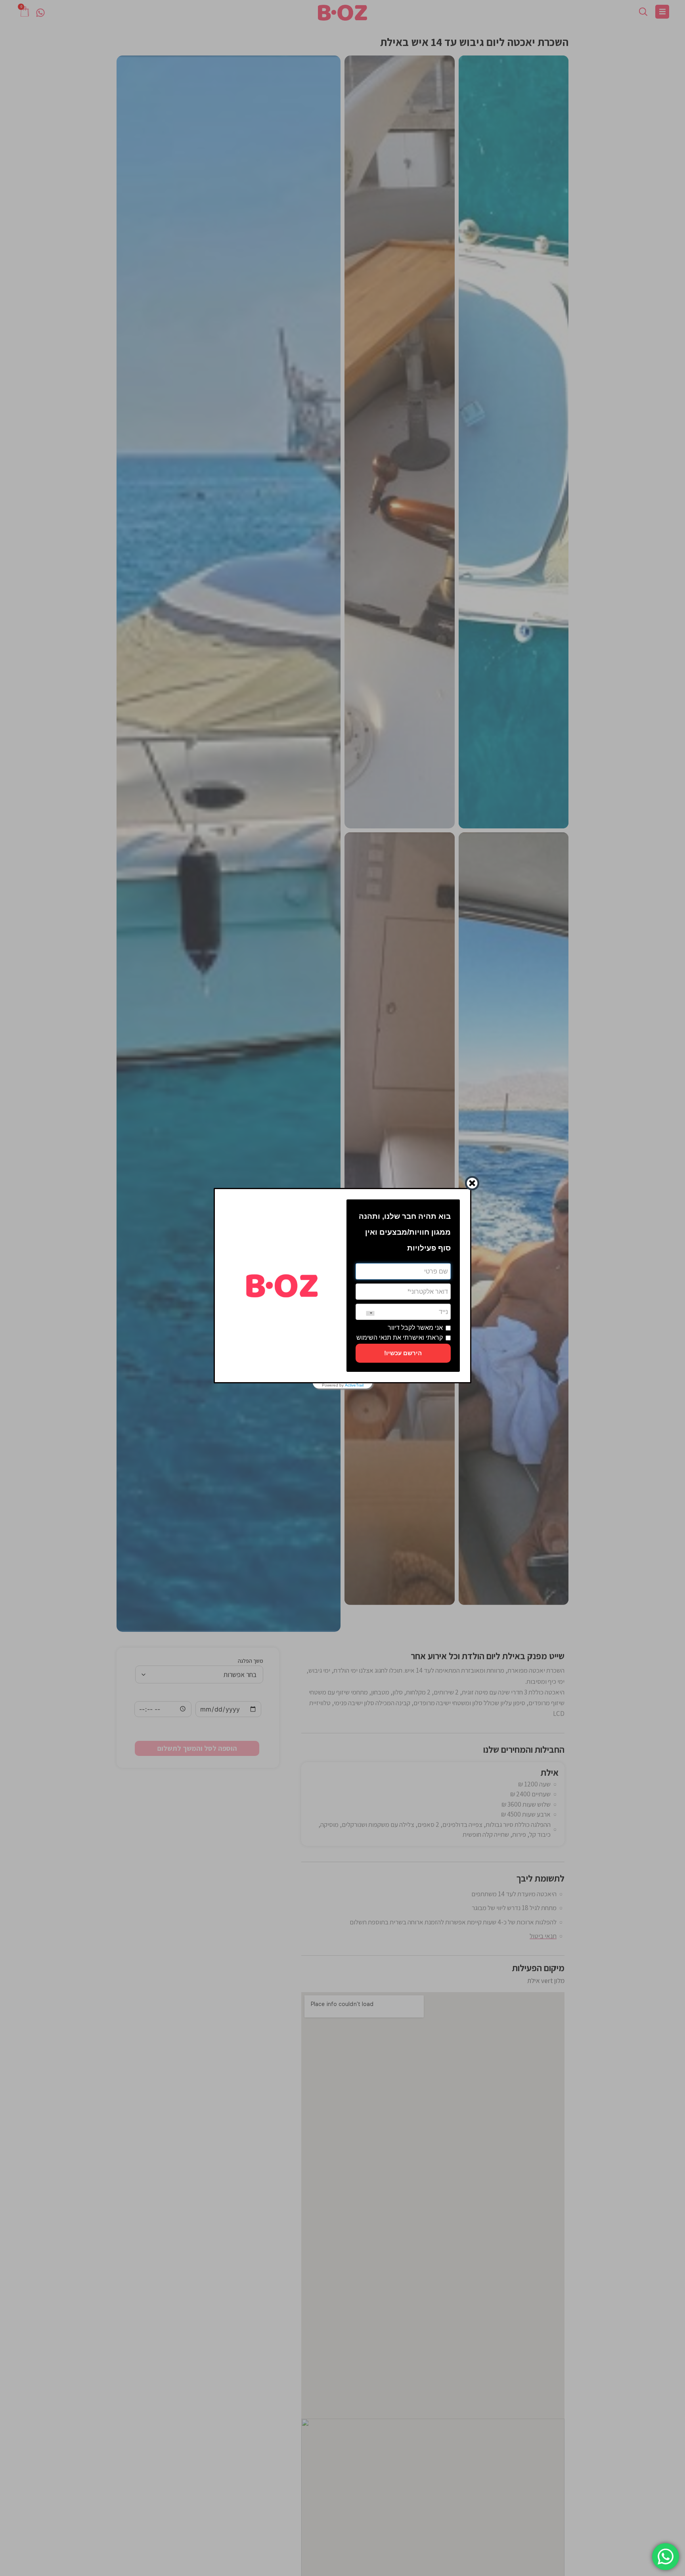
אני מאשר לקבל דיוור (415, 1328)
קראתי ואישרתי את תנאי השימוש (400, 1338)
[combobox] (365, 1313)
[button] (403, 1353)
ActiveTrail (354, 1385)
